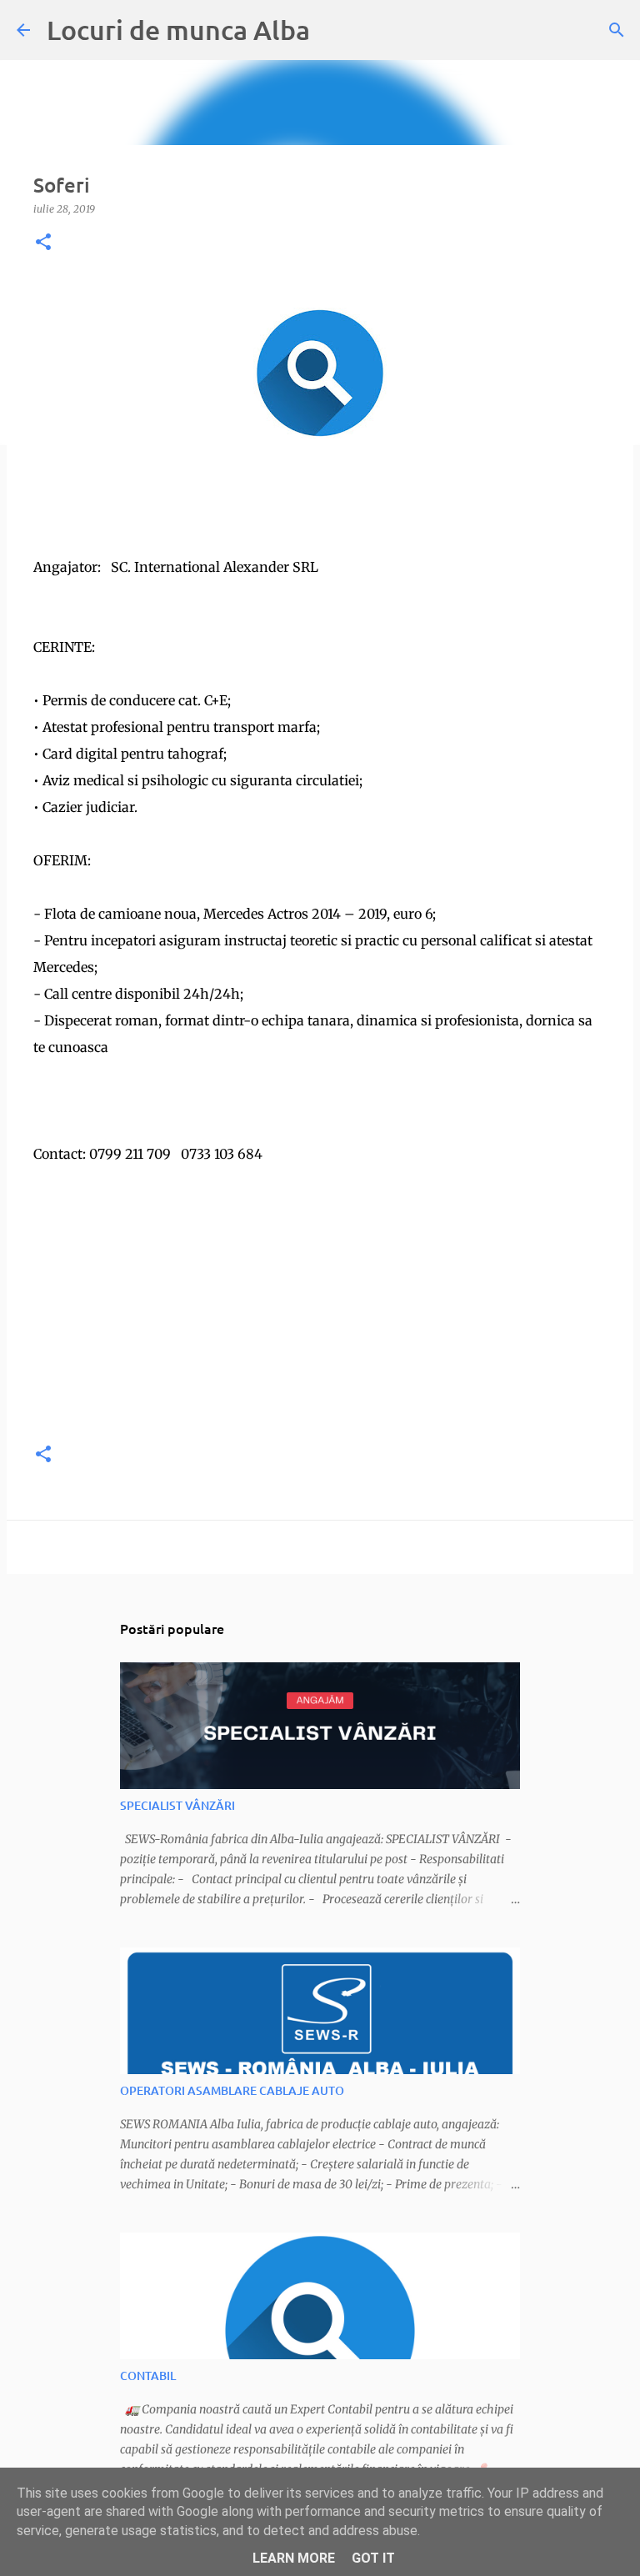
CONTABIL (148, 2376)
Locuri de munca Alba (178, 30)
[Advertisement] (320, 1311)
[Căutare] (617, 30)
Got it (373, 2558)
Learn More (294, 2558)
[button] (43, 243)
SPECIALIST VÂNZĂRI (177, 1805)
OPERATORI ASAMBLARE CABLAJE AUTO (232, 2090)
